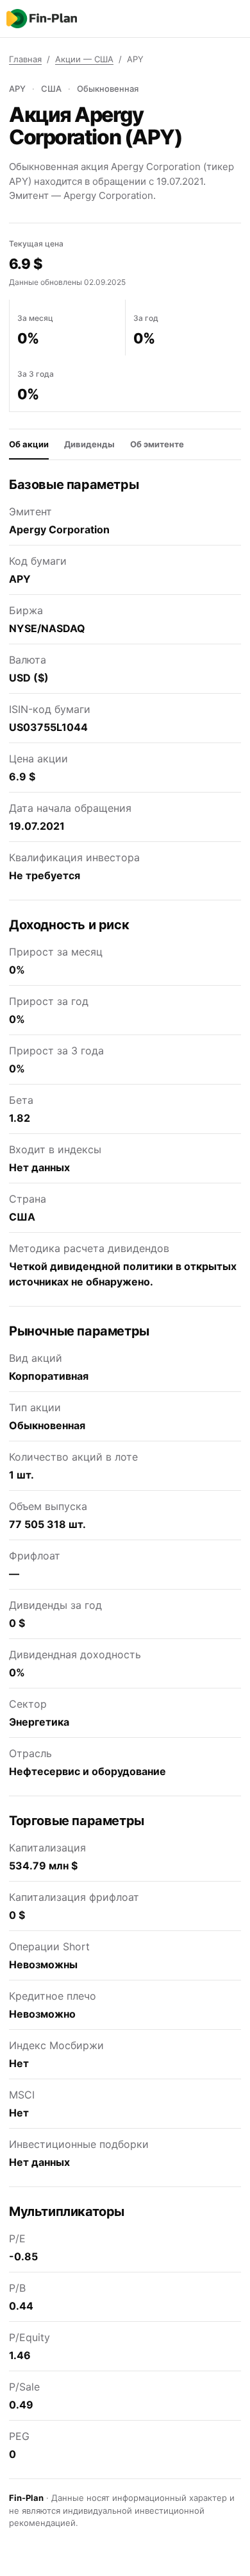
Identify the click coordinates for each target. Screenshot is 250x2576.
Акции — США (84, 59)
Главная (25, 59)
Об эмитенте (157, 444)
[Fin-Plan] (42, 19)
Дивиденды (89, 444)
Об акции (29, 444)
